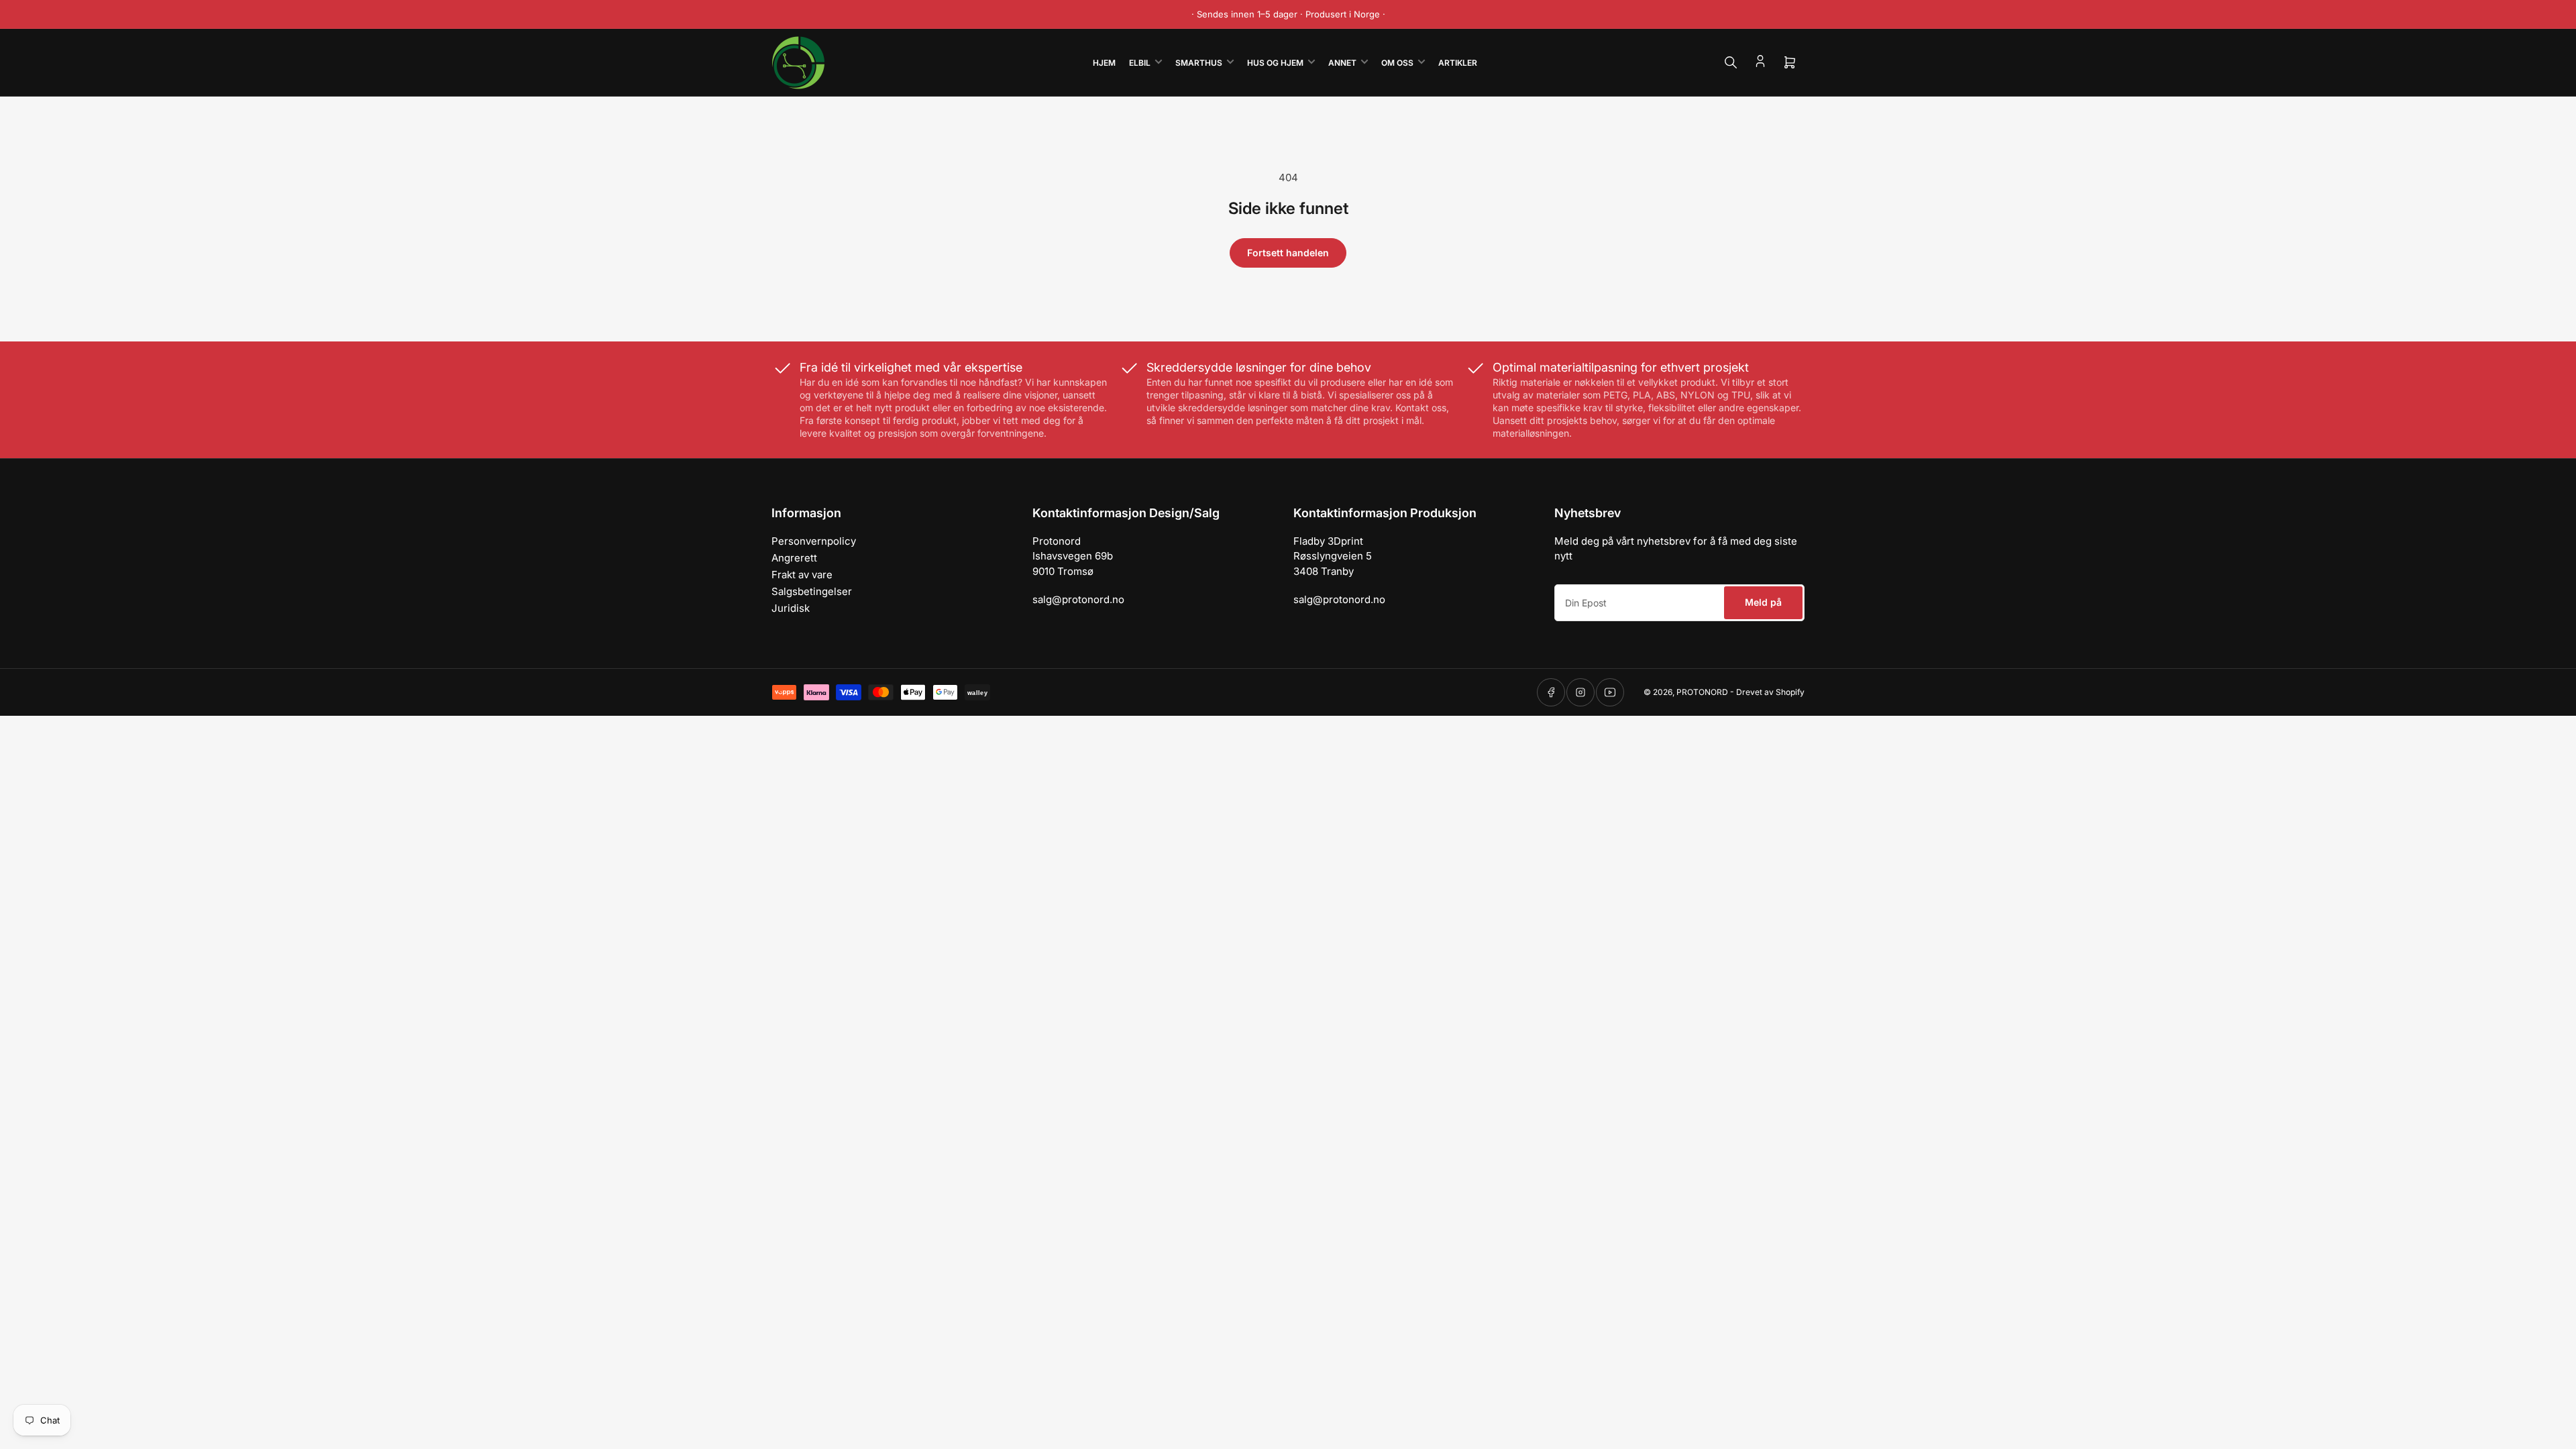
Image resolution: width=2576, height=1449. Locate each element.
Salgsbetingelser (812, 591)
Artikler (1458, 63)
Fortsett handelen (1288, 253)
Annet (1342, 63)
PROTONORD (1702, 692)
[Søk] (1731, 62)
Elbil (1140, 63)
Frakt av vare (802, 575)
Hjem (1104, 63)
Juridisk (791, 608)
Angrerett (794, 558)
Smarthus (1199, 63)
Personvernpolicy (814, 541)
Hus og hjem (1275, 63)
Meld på (1763, 602)
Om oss (1397, 63)
